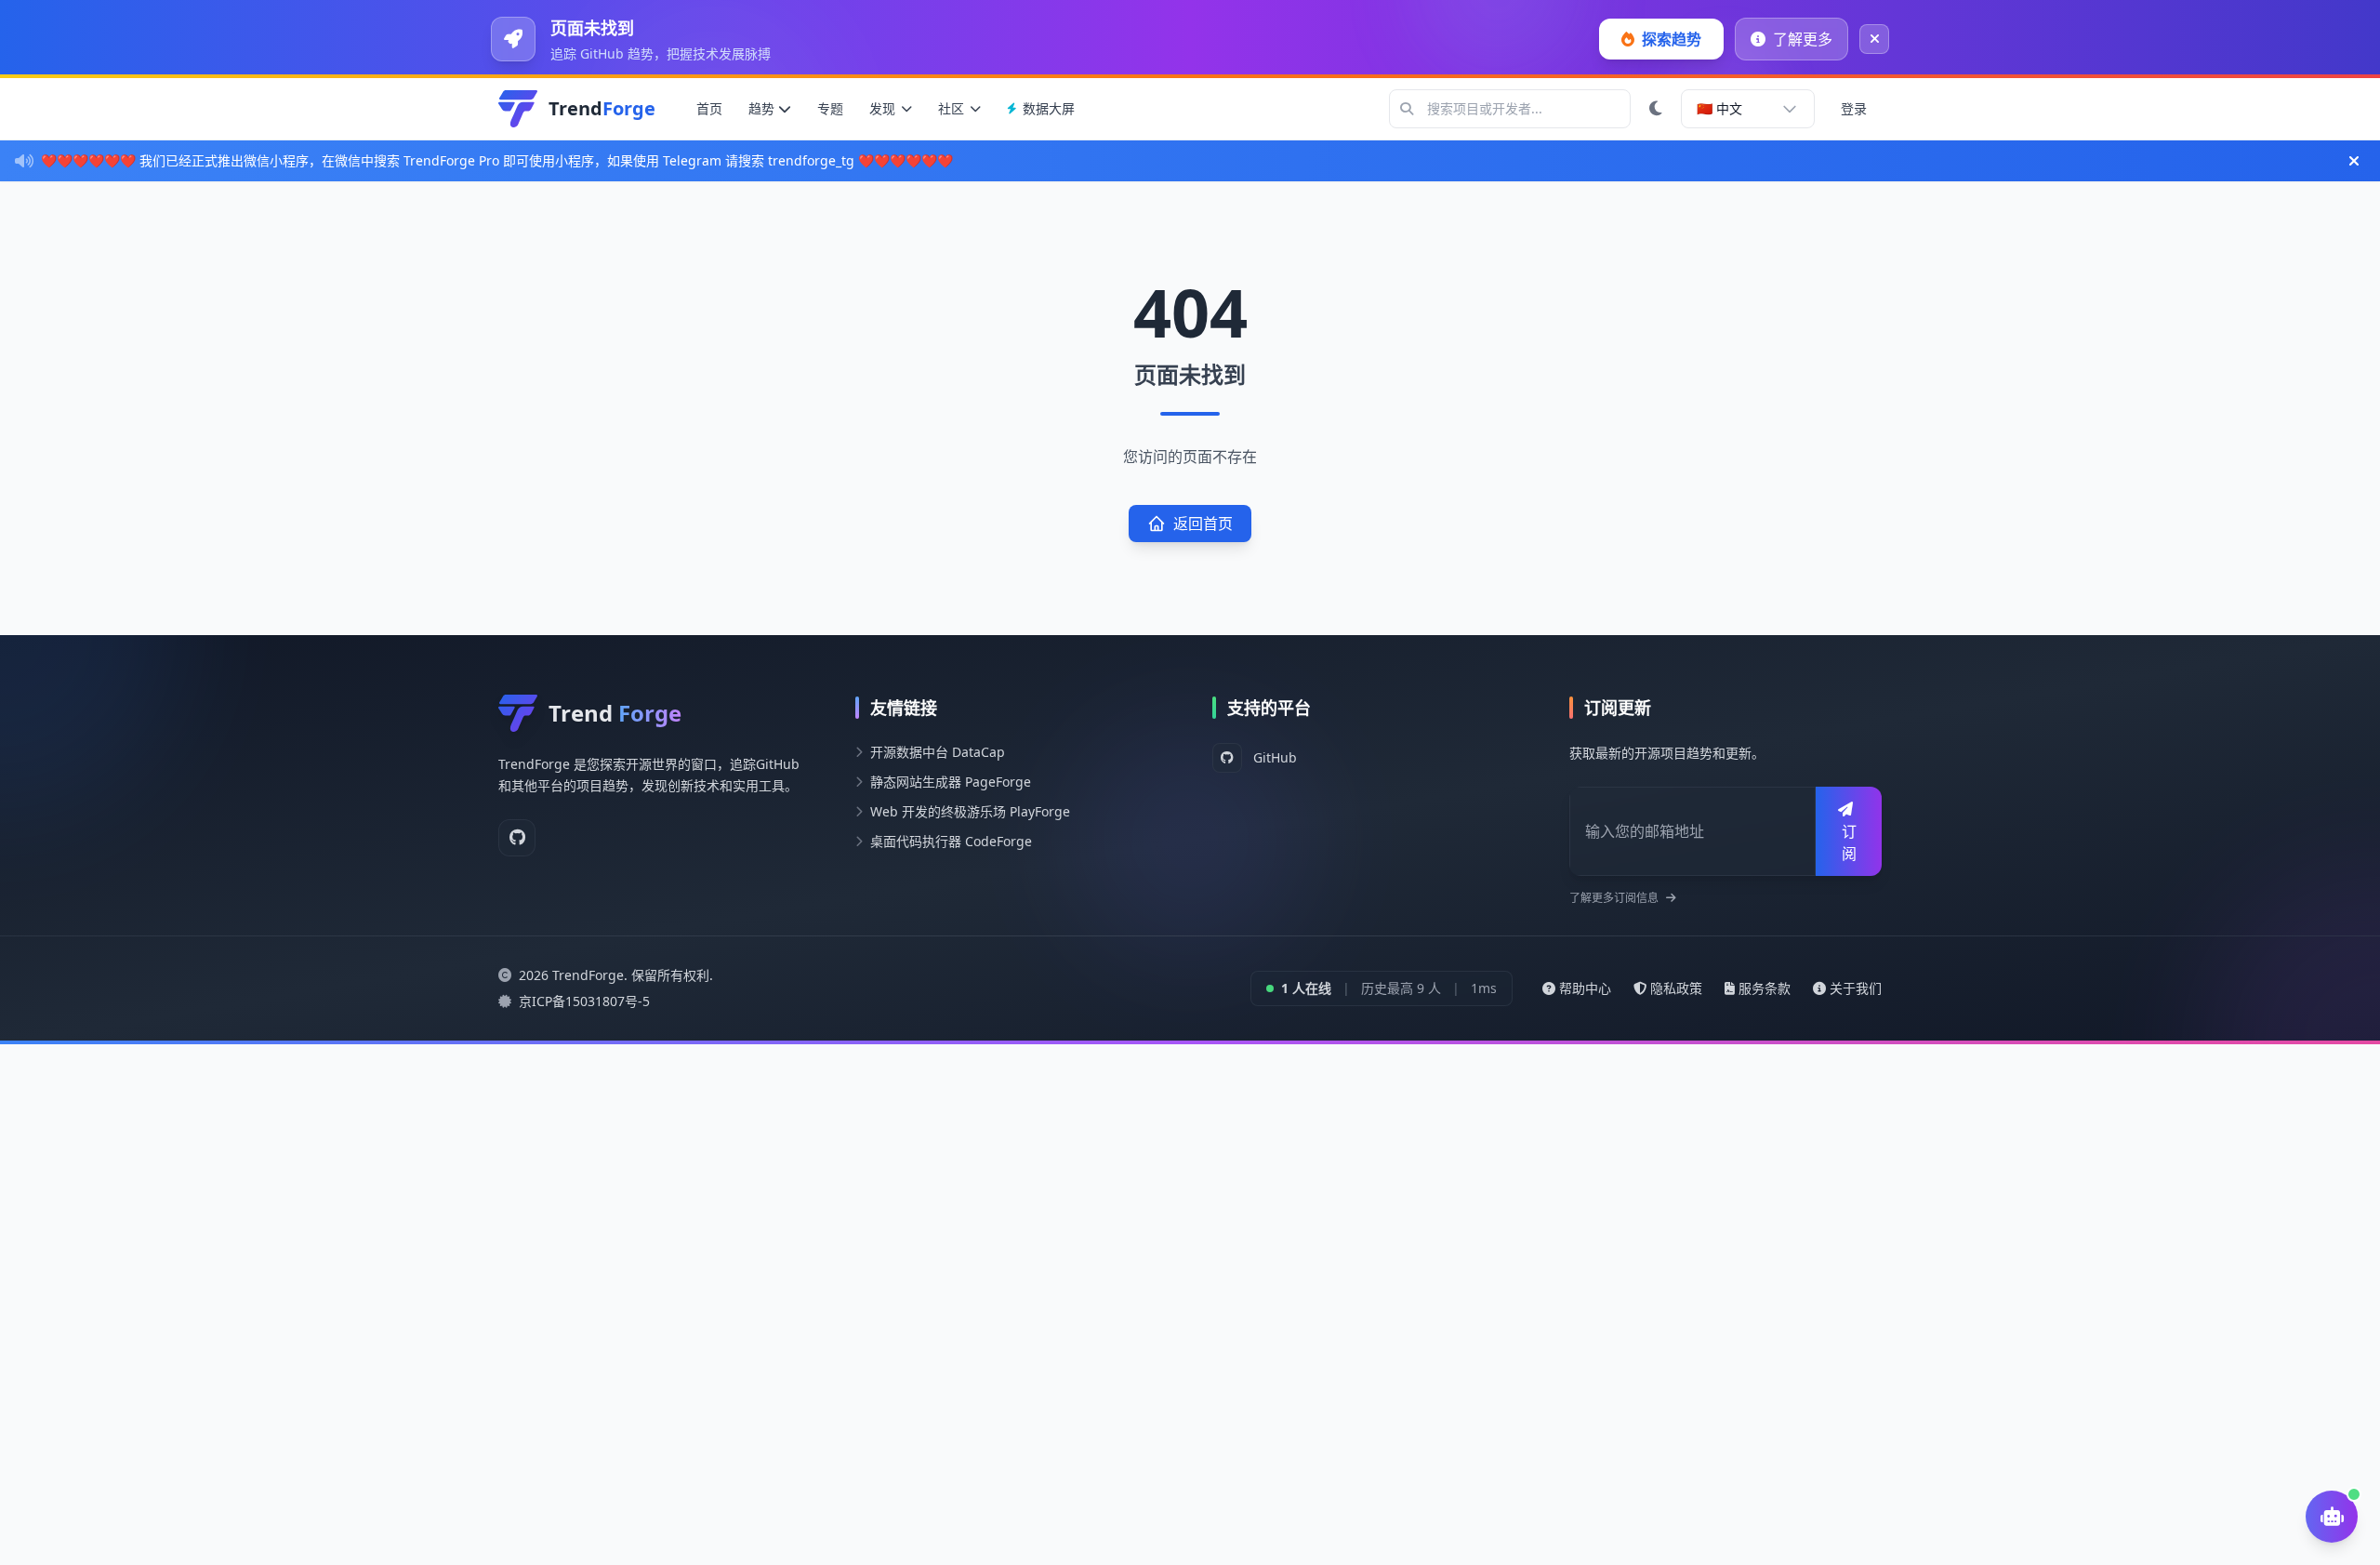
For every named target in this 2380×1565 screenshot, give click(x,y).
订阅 (1849, 842)
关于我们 (1856, 988)
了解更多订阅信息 (1614, 898)
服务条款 (1765, 988)
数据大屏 (1049, 108)
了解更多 (1803, 39)
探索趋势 (1672, 39)
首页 (709, 108)
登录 (1854, 108)
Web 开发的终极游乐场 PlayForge (970, 811)
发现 (882, 108)
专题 (830, 108)
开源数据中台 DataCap (938, 752)
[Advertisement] (558, 1174)
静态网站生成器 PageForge (951, 782)
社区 (951, 108)
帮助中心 (1585, 988)
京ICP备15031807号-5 (584, 1001)
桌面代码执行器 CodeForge (951, 841)
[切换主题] (1656, 109)
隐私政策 (1676, 988)
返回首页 (1203, 524)
